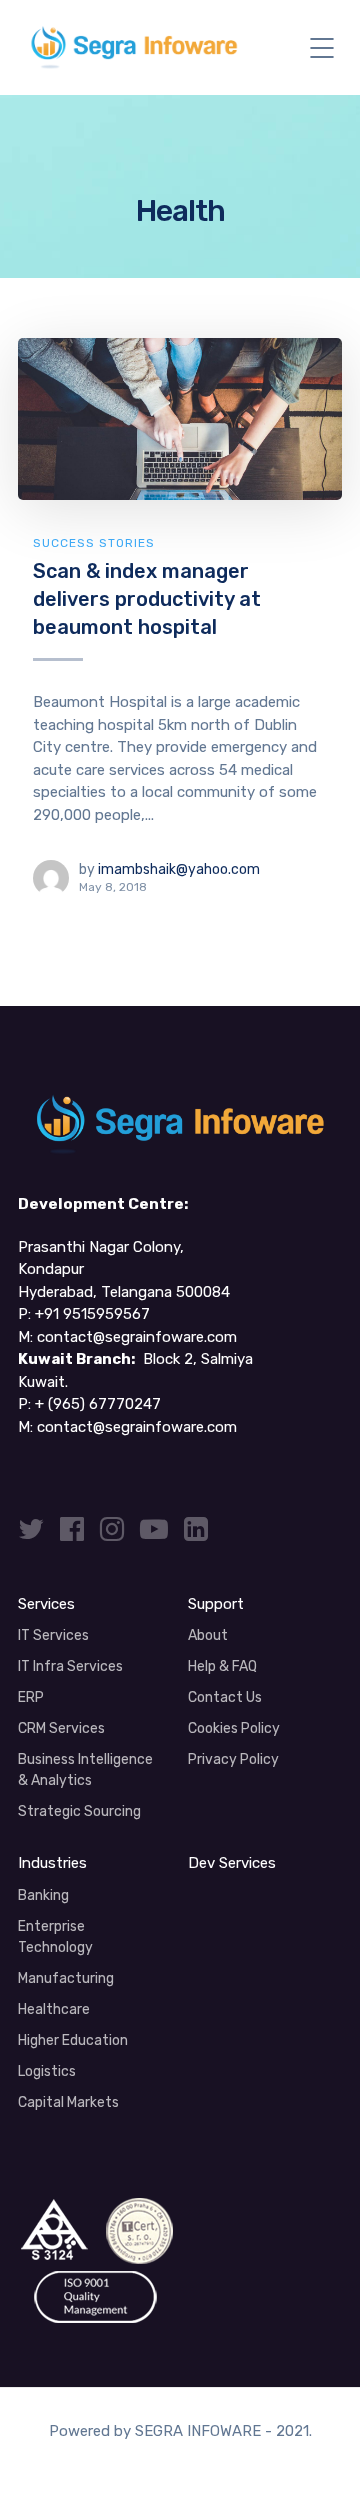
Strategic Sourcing (79, 1811)
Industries (52, 1863)
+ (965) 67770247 (98, 1404)
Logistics (47, 2071)
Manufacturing (66, 1978)
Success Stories (94, 543)
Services (46, 1604)
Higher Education (73, 2040)
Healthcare (54, 2009)
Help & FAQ (222, 1666)
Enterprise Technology (55, 1937)
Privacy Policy (233, 1759)
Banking (43, 1895)
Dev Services (232, 1863)
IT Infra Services (70, 1666)
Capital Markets (68, 2102)
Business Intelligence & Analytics (85, 1770)
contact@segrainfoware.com (137, 1337)
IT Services (53, 1635)
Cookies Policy (234, 1728)
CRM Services (61, 1728)
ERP (31, 1697)
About (208, 1635)
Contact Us (225, 1697)
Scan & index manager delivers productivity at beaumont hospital (147, 598)
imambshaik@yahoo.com (179, 869)
